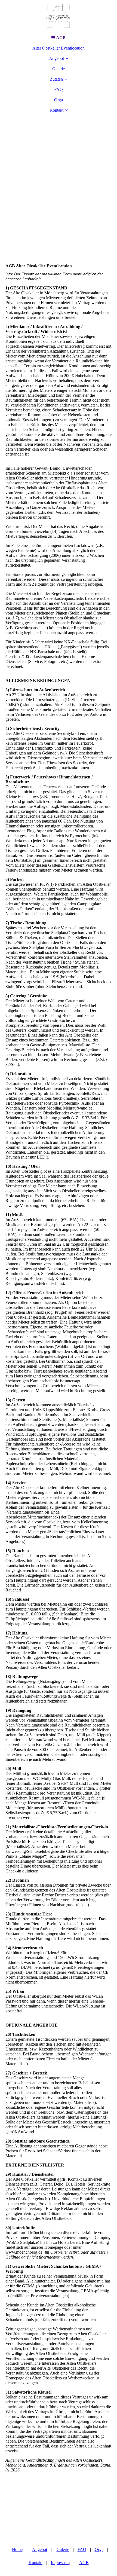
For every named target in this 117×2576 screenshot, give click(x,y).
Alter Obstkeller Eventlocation (59, 48)
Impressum (60, 2563)
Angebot (56, 58)
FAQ (59, 89)
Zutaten (56, 79)
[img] (59, 16)
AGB (84, 2563)
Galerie (59, 69)
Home (17, 2549)
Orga (59, 100)
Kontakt (56, 110)
